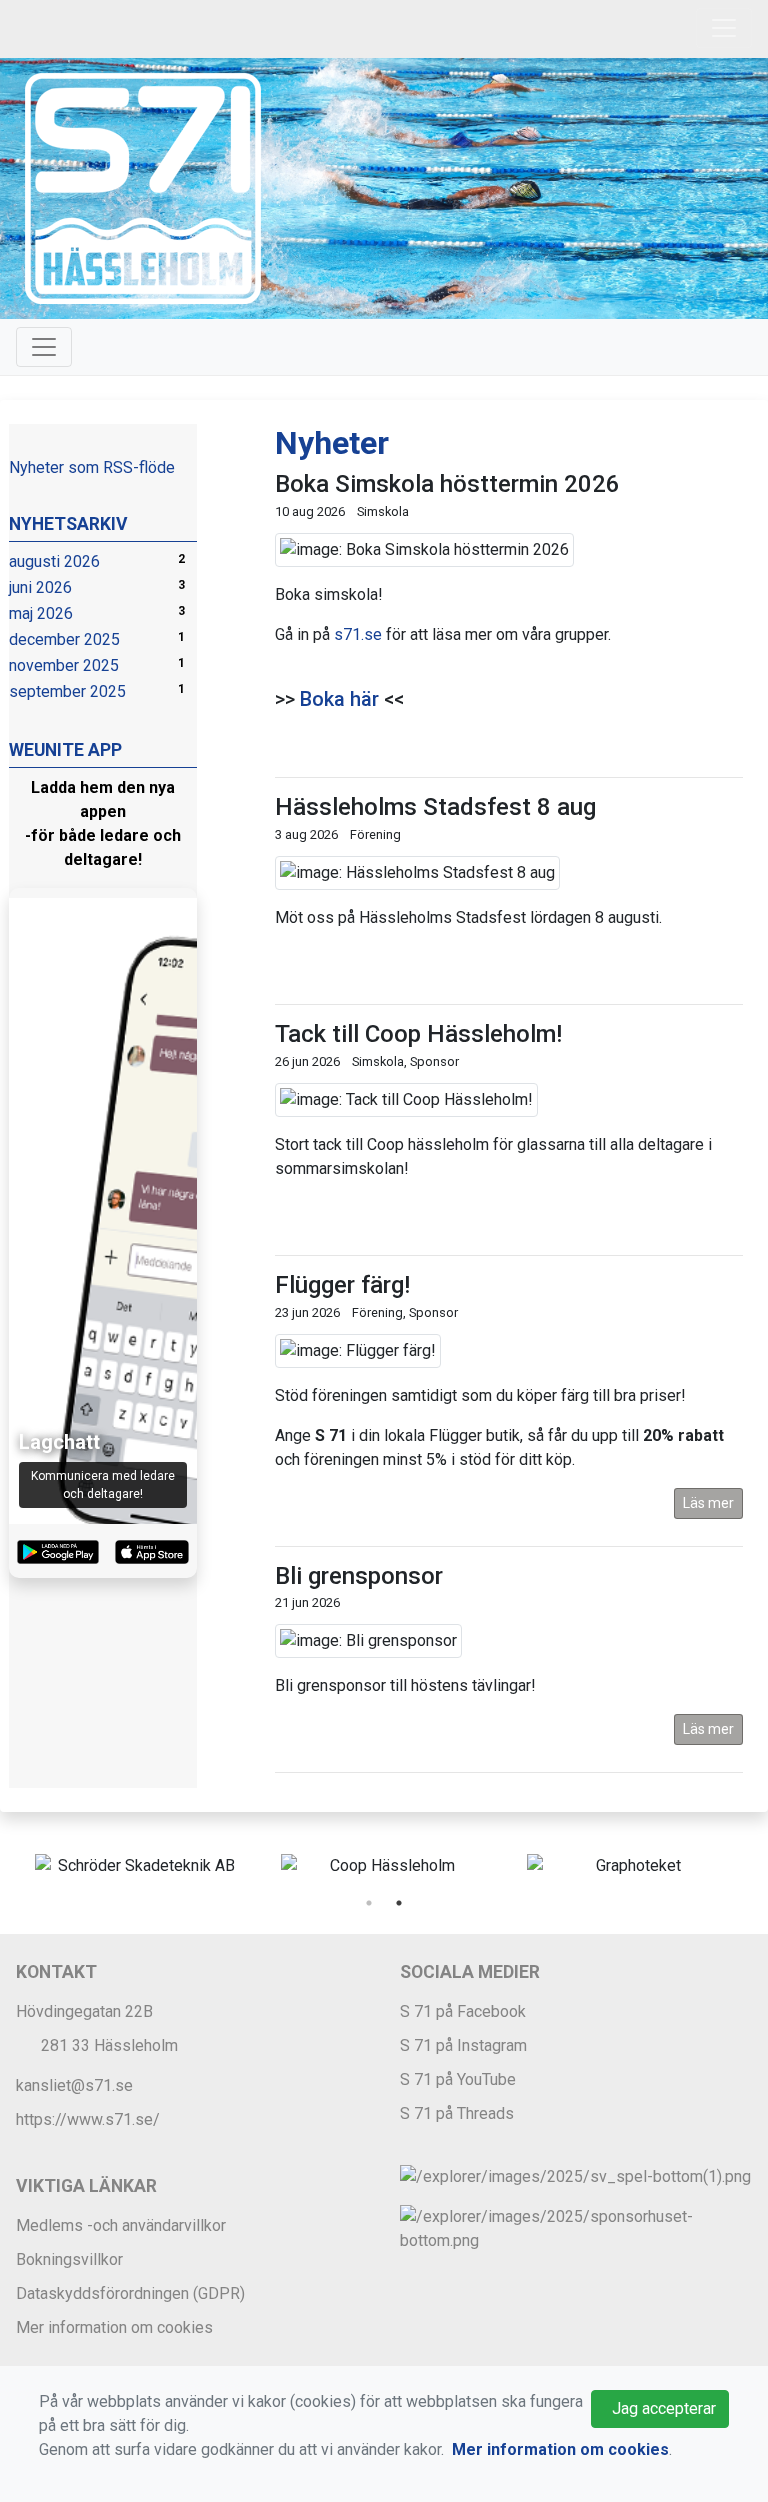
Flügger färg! (342, 1285)
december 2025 (64, 639)
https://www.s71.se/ (88, 2119)
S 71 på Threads (457, 2113)
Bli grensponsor (359, 1576)
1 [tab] (369, 1903)
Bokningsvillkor (69, 2259)
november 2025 (64, 665)
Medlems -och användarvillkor (121, 2225)
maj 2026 (41, 613)
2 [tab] (399, 1903)
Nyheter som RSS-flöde (92, 467)
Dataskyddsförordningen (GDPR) (130, 2293)
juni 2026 (40, 587)
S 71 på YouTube (458, 2079)
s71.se (358, 634)
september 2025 (67, 691)
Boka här (339, 699)
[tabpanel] (138, 1866)
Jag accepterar (660, 2408)
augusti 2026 (54, 561)
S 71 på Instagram (463, 2045)
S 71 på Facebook (463, 2011)
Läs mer (708, 1503)
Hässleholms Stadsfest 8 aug (435, 807)
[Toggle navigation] (724, 28)
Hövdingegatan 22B (84, 2011)
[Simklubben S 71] (143, 187)
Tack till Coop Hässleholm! (418, 1034)
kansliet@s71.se (74, 2085)
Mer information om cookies (114, 2327)
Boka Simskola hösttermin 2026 (447, 484)
